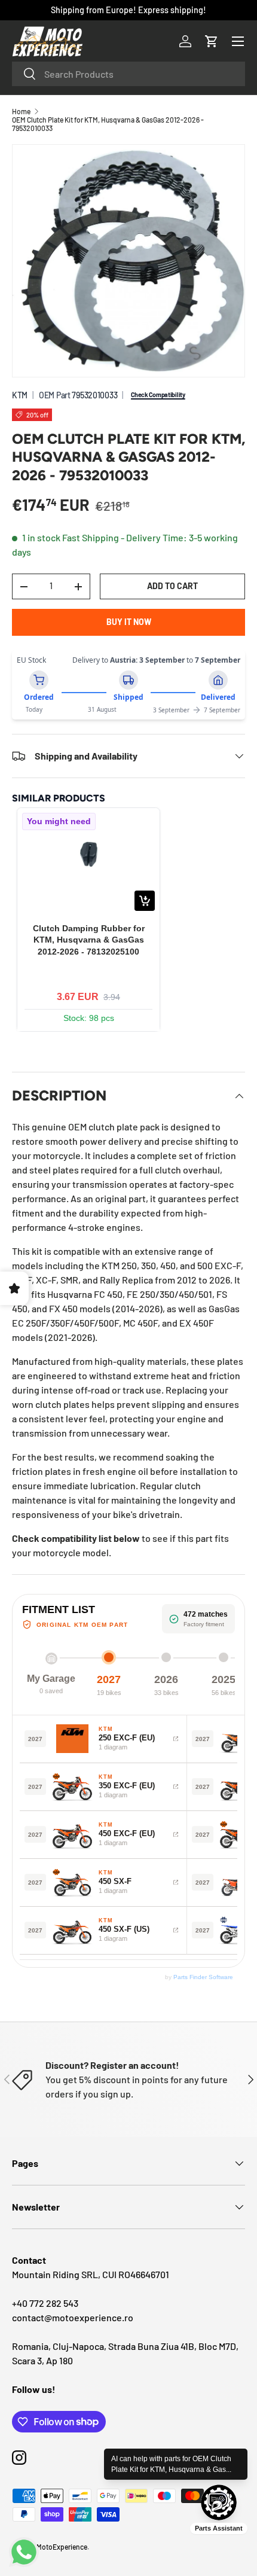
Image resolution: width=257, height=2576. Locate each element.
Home (21, 111)
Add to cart (172, 586)
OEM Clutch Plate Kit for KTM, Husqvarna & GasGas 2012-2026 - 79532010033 (108, 124)
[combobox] (128, 74)
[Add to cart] (145, 901)
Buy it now (129, 622)
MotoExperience (62, 2547)
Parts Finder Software (203, 1977)
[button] (212, 41)
